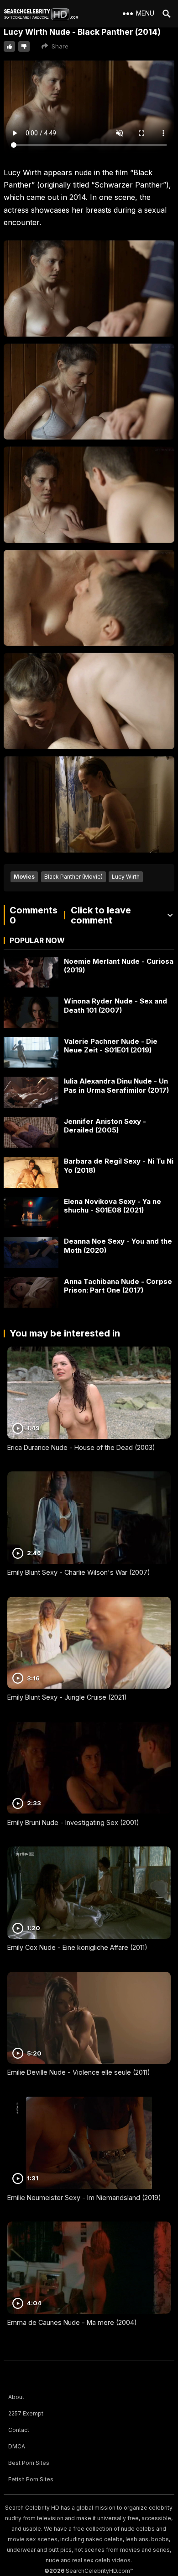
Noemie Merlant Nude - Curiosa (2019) (119, 966)
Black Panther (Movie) (73, 877)
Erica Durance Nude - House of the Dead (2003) (81, 1447)
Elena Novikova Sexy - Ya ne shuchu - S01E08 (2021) (113, 1206)
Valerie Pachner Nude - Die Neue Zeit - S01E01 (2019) (111, 1046)
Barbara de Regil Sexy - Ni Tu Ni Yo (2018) (119, 1166)
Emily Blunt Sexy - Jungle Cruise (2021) (67, 1697)
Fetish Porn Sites (31, 2479)
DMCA (17, 2446)
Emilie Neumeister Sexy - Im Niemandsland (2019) (84, 2198)
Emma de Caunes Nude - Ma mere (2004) (72, 2322)
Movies (24, 877)
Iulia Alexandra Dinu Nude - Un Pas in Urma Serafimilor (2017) (116, 1086)
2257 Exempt (26, 2413)
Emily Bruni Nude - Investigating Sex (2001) (73, 1822)
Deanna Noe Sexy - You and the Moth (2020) (118, 1246)
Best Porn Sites (29, 2463)
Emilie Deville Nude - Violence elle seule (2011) (79, 2072)
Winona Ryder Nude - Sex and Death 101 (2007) (115, 1006)
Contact (19, 2430)
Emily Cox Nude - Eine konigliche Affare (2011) (77, 1947)
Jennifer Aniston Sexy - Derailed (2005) (105, 1126)
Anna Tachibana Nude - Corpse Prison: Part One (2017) (118, 1286)
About (16, 2397)
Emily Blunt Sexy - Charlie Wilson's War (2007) (79, 1572)
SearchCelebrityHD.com (98, 2571)
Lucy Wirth (126, 877)
